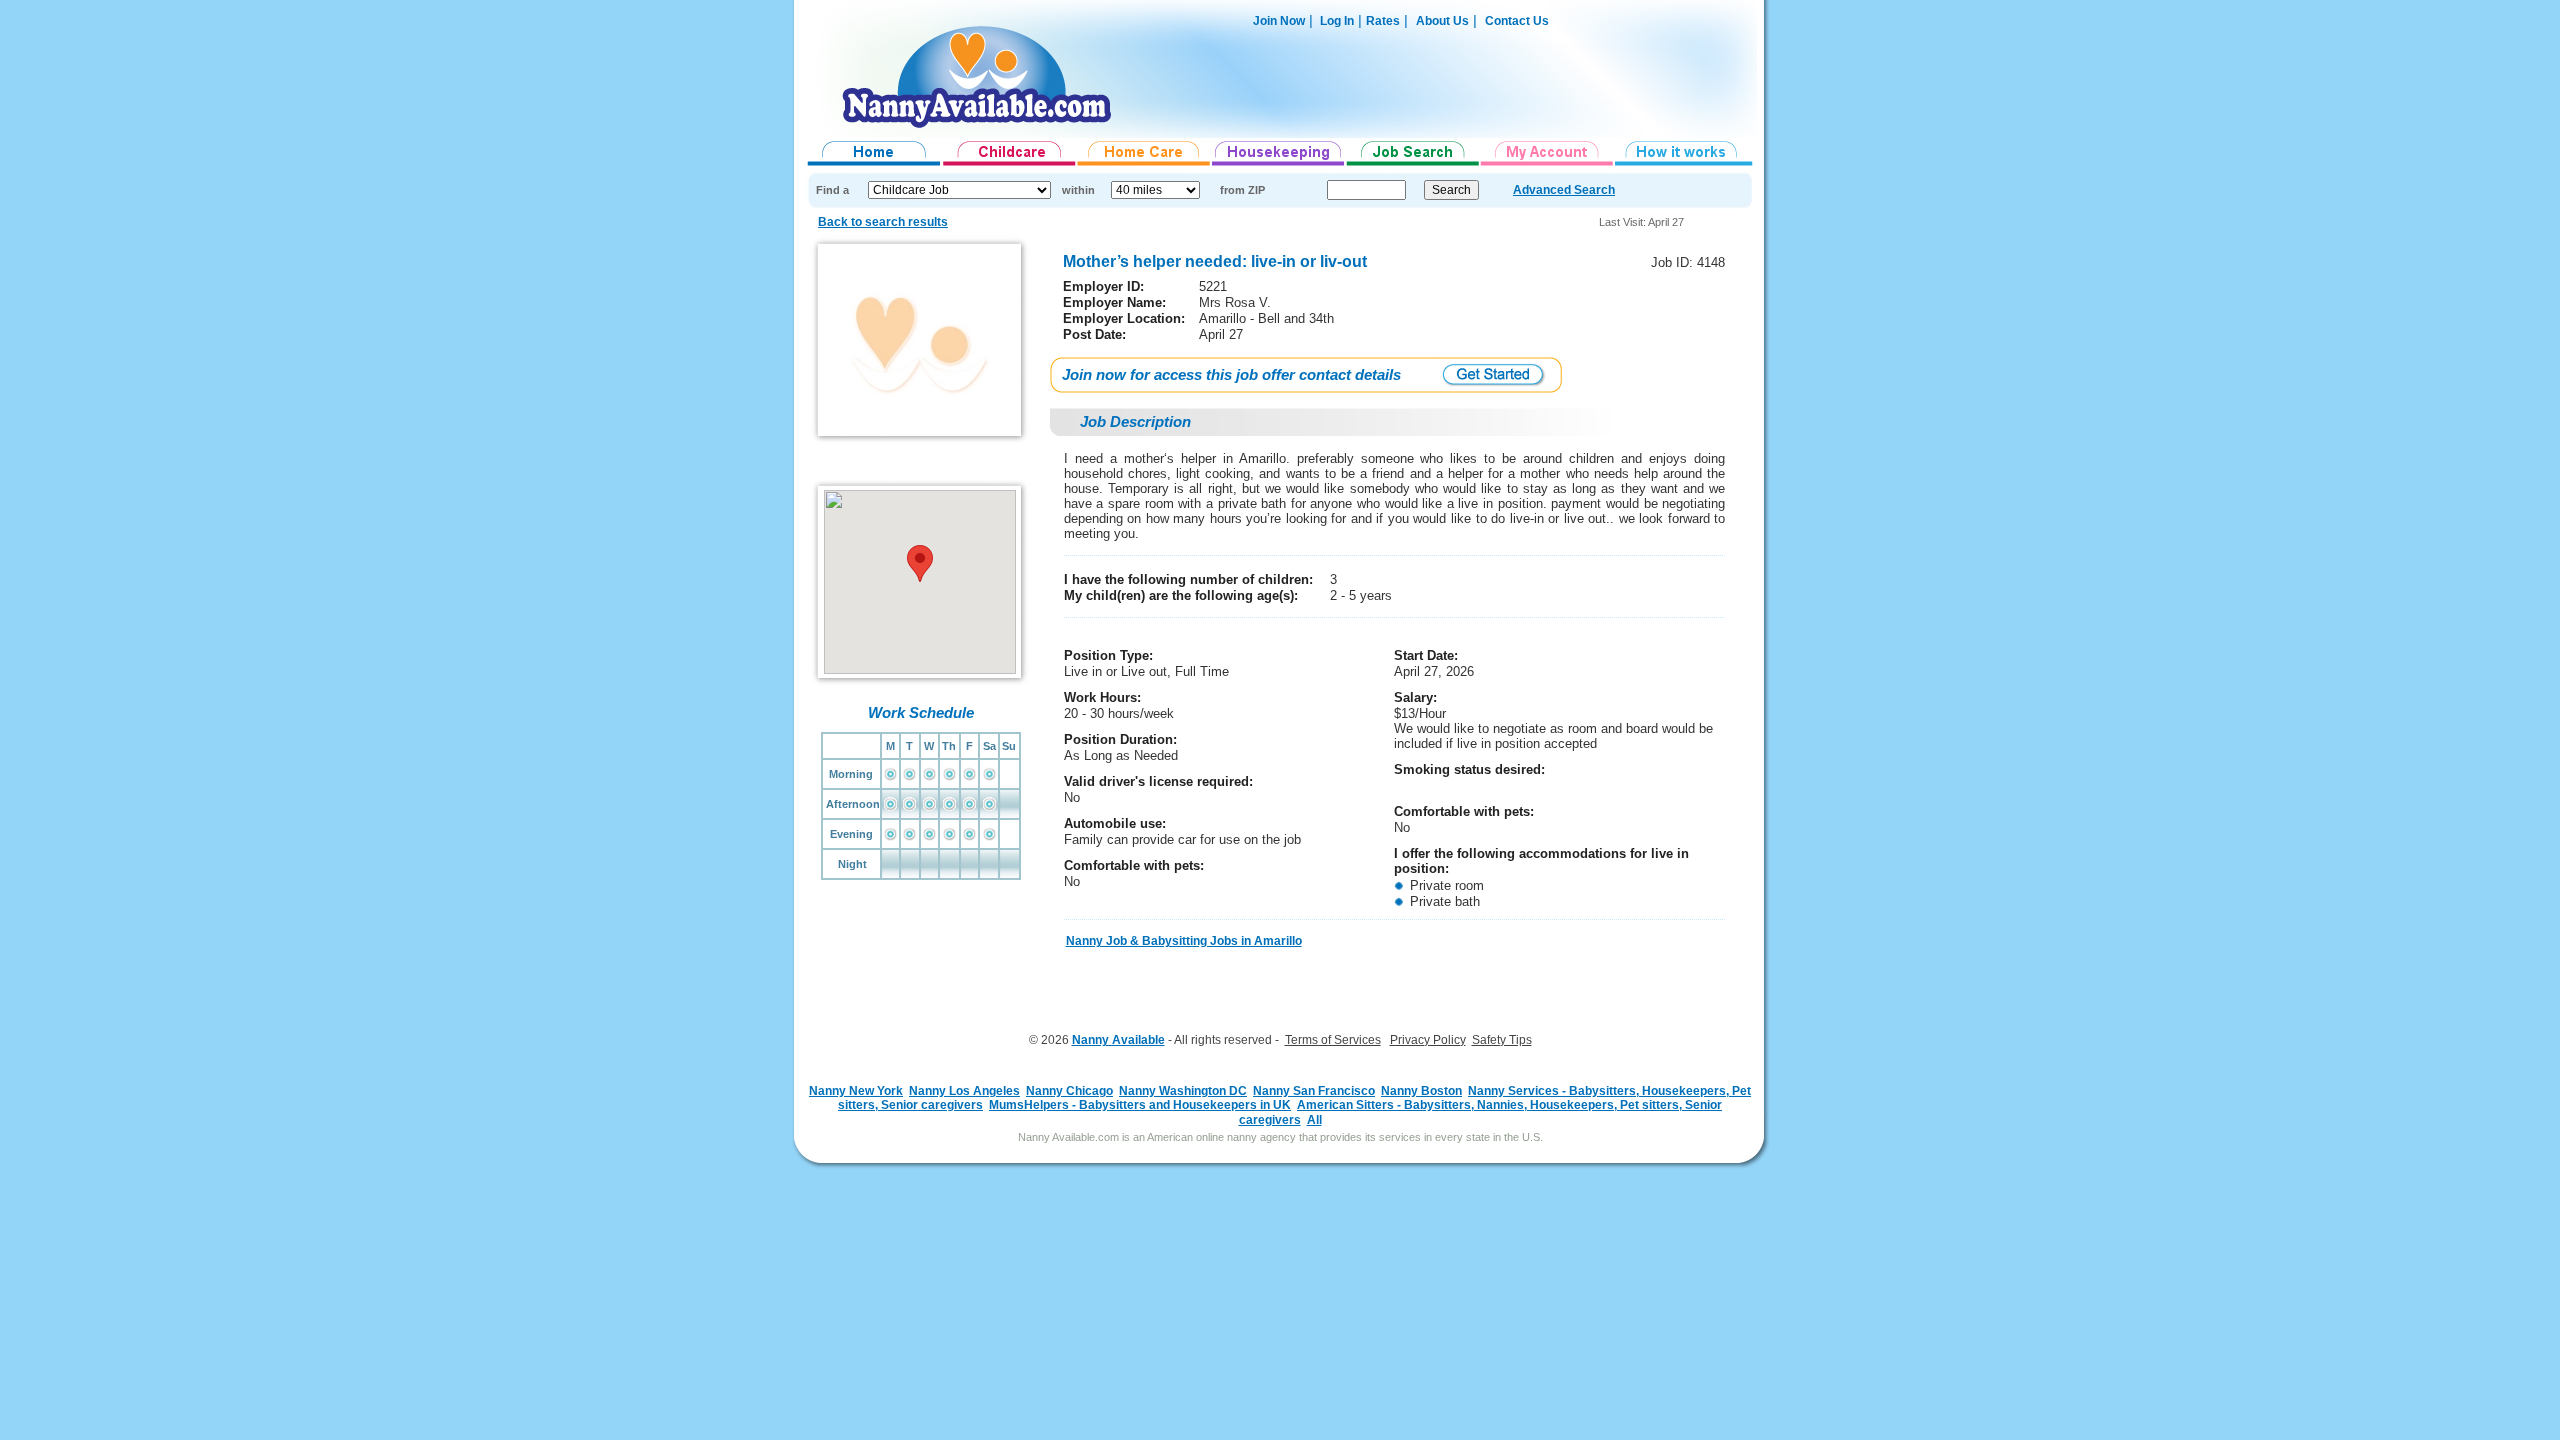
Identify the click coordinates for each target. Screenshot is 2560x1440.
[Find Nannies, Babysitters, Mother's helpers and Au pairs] (1009, 166)
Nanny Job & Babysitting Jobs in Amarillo (1184, 941)
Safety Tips (1502, 1040)
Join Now (1279, 21)
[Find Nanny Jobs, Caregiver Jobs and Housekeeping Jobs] (1413, 166)
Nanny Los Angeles (964, 1091)
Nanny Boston (1421, 1091)
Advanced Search (1564, 190)
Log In (1335, 21)
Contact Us (1517, 21)
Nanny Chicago (1069, 1091)
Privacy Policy (1428, 1040)
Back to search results (883, 222)
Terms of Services (1333, 1040)
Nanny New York (856, 1091)
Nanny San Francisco (1314, 1091)
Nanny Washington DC (1183, 1091)
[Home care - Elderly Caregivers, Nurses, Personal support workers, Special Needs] (1144, 166)
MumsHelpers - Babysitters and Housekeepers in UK (1140, 1105)
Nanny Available (1118, 1040)
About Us (1442, 21)
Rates (1383, 21)
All (1314, 1120)
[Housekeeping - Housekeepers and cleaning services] (1279, 166)
